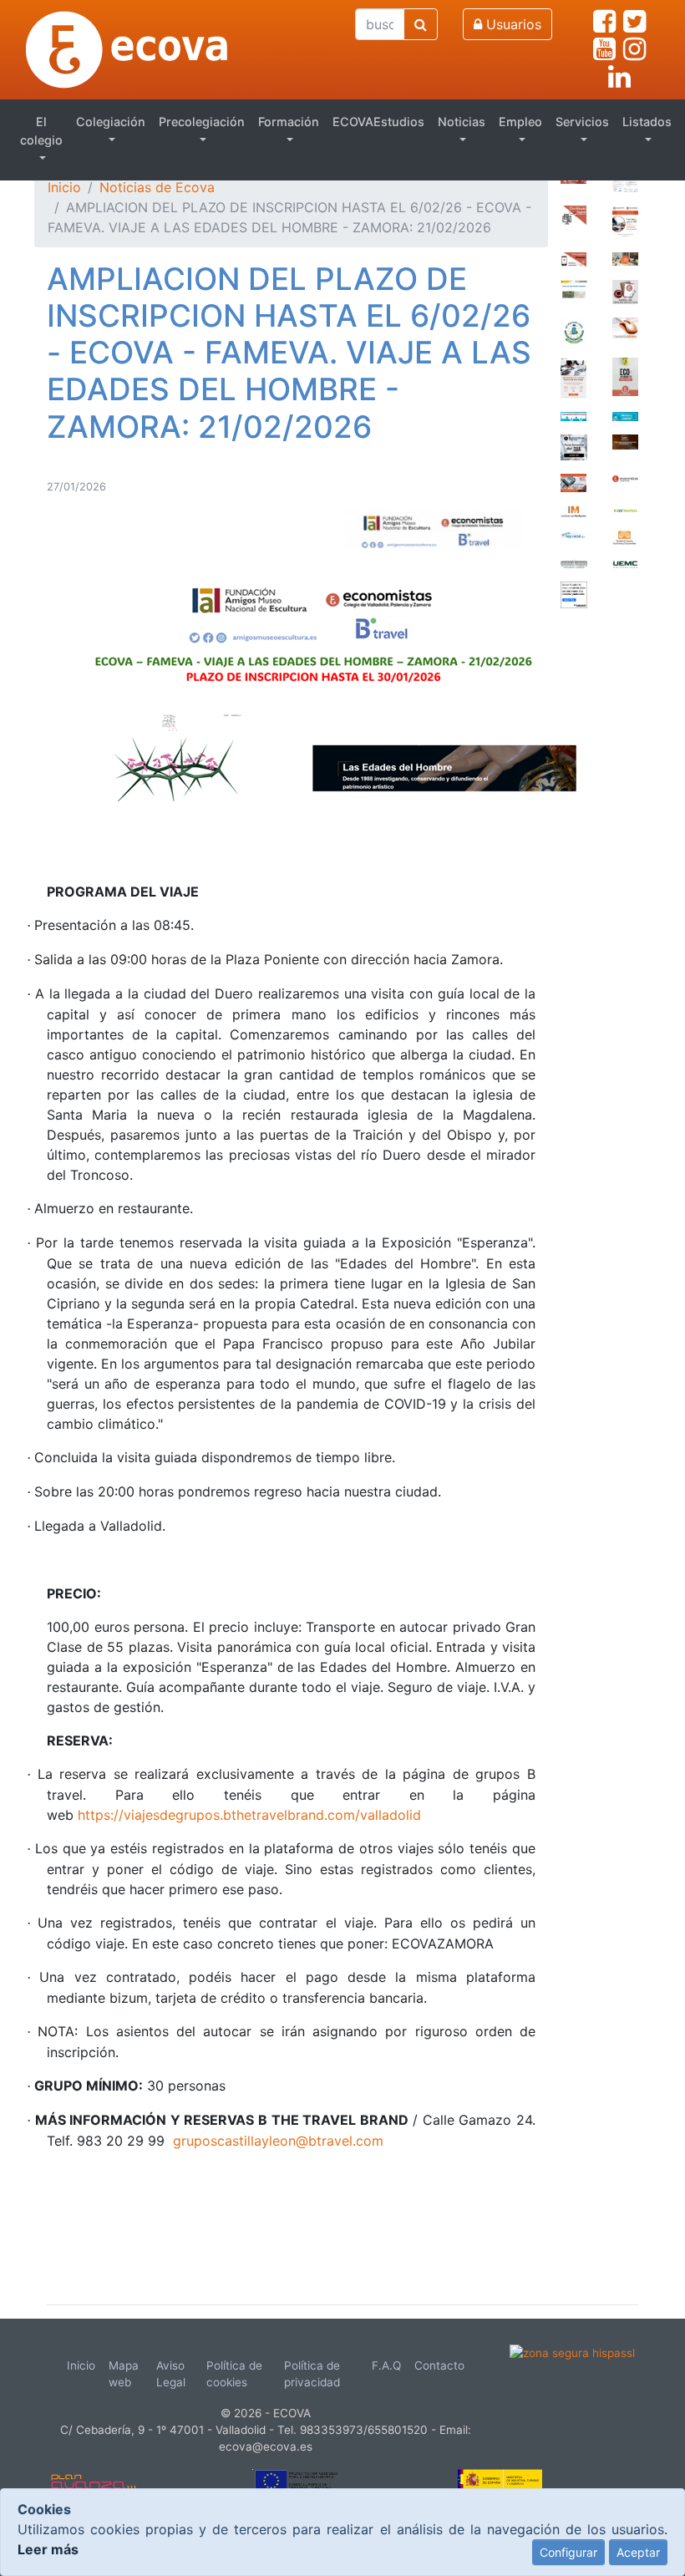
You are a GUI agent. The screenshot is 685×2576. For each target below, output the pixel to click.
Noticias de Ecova (157, 187)
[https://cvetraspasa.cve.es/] (626, 509)
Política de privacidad (312, 2374)
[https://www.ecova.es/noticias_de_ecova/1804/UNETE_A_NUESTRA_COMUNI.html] (573, 258)
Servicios (582, 122)
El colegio (41, 131)
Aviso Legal (171, 2374)
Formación (289, 122)
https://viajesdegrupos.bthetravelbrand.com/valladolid (249, 1815)
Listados (647, 122)
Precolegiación (202, 122)
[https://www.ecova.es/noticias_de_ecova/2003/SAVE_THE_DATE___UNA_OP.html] (625, 181)
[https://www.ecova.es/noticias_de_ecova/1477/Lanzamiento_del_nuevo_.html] (573, 377)
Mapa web (124, 2374)
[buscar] (421, 24)
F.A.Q (386, 2365)
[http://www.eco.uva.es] (625, 536)
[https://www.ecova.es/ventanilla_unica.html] (625, 327)
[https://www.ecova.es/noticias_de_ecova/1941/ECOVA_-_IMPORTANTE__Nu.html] (625, 221)
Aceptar (638, 2552)
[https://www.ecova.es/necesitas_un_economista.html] (625, 415)
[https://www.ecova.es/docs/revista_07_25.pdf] (625, 375)
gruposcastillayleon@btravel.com (278, 2141)
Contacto (439, 2365)
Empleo (520, 122)
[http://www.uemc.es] (625, 562)
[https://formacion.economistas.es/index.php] (574, 446)
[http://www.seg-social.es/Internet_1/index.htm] (573, 534)
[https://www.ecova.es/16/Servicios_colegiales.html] (573, 214)
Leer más (48, 2549)
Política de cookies (234, 2374)
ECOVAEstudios (378, 122)
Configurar (568, 2552)
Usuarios (512, 24)
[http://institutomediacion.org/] (573, 510)
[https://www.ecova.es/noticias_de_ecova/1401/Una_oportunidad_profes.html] (573, 482)
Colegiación (111, 122)
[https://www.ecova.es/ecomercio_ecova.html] (573, 415)
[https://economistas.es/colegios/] (626, 477)
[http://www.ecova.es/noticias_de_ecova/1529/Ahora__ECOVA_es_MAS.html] (625, 257)
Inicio (64, 187)
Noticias (462, 122)
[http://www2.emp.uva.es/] (574, 562)
